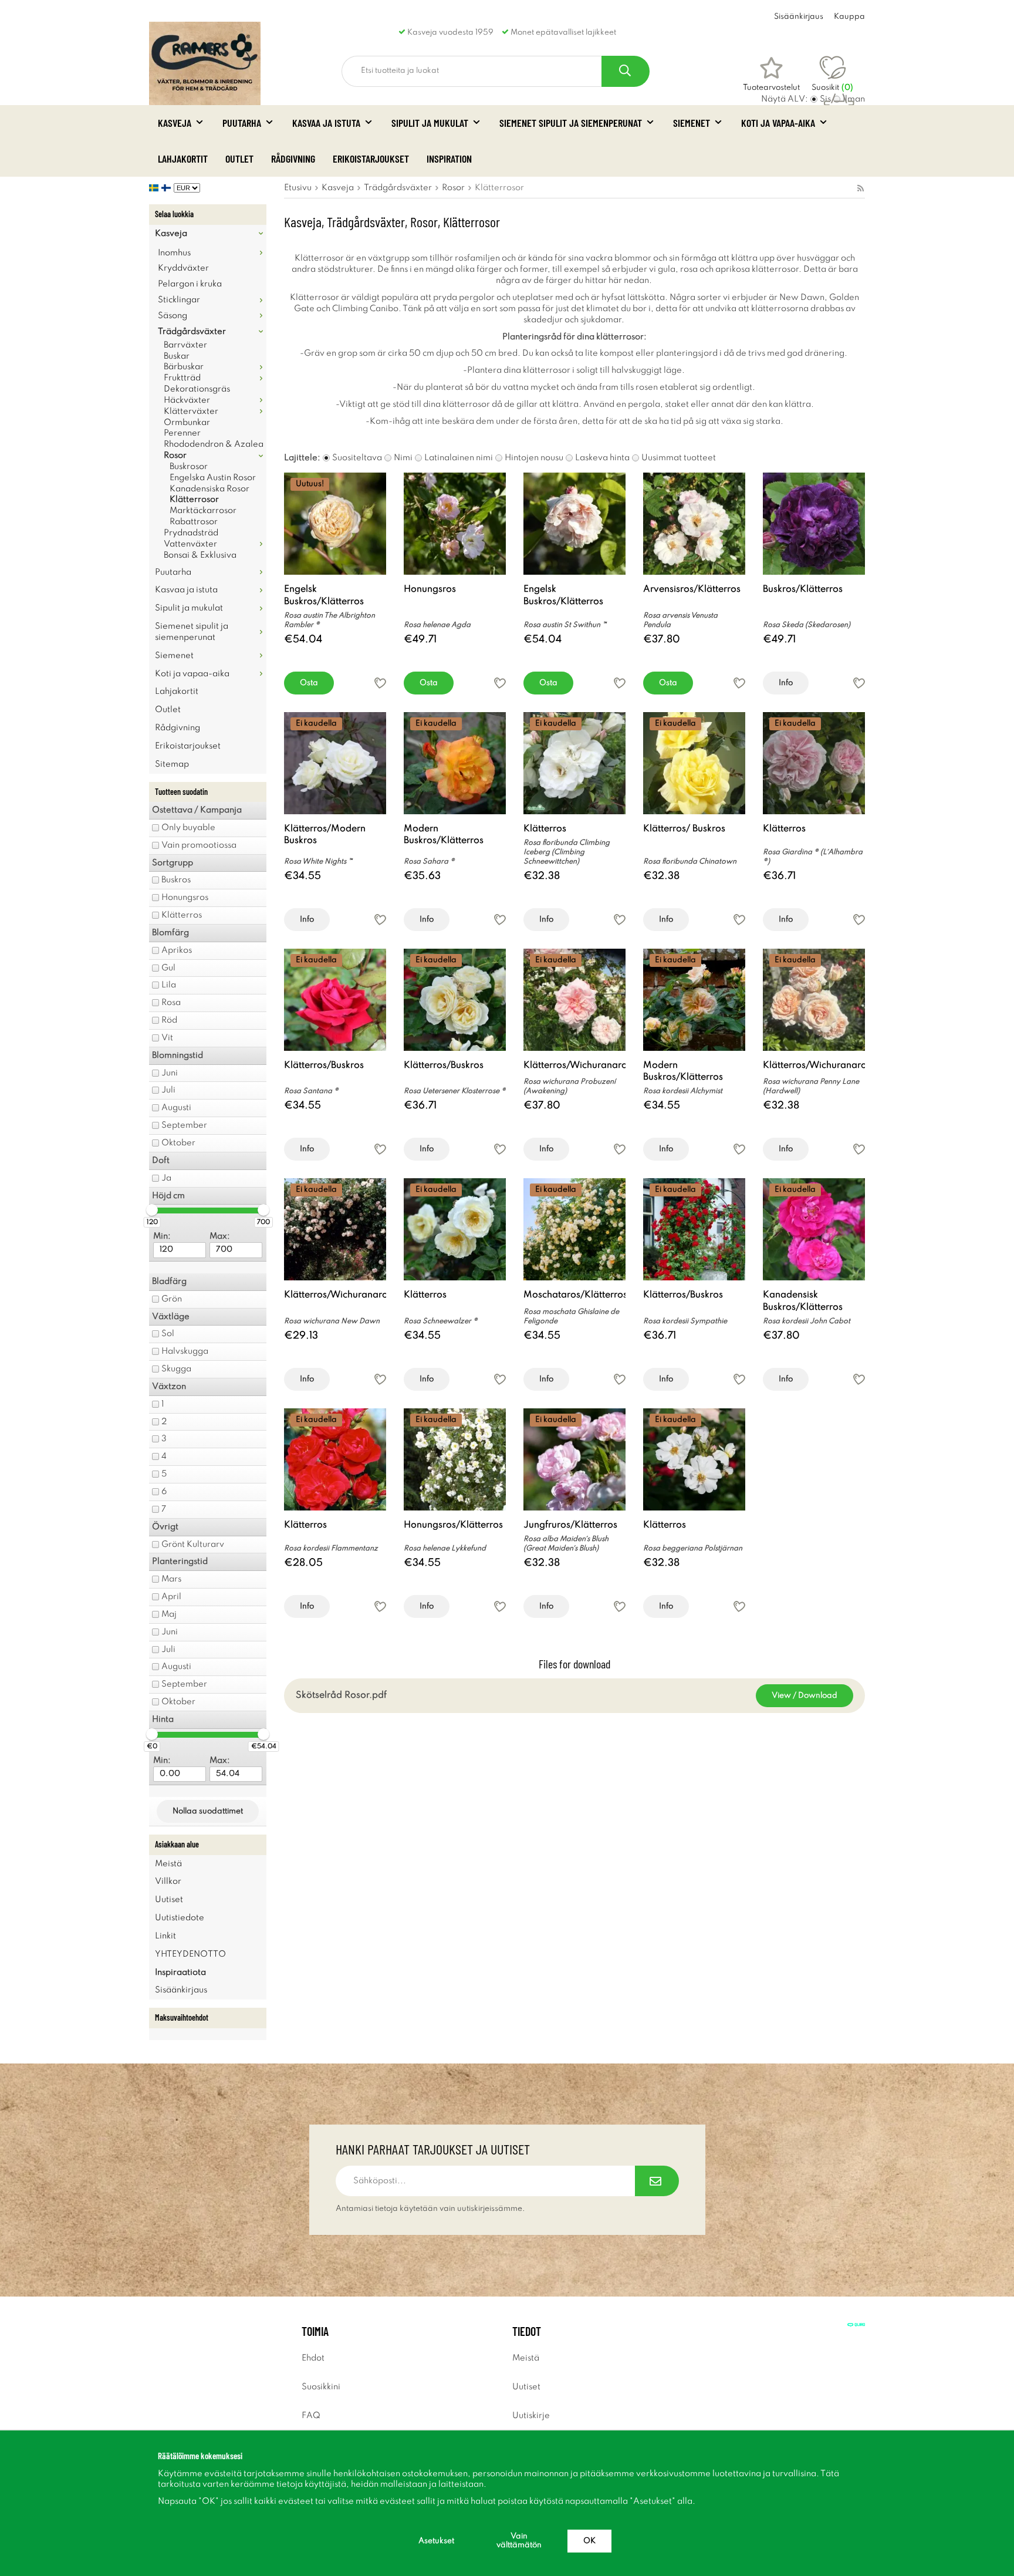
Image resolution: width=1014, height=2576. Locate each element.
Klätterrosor (194, 500)
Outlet (239, 159)
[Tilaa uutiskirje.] (657, 2181)
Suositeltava (357, 458)
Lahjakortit (183, 159)
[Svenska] (155, 188)
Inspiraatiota (180, 1973)
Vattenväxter (190, 544)
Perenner (182, 433)
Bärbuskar (184, 367)
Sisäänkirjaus (799, 17)
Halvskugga (185, 1351)
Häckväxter (187, 400)
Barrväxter (185, 345)
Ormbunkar (187, 423)
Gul (168, 968)
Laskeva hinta (602, 458)
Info (786, 683)
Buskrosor (189, 467)
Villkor (168, 1882)
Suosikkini (321, 2387)
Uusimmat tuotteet (679, 458)
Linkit (165, 1936)
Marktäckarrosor (203, 511)
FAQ (311, 2416)
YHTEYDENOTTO (190, 1954)
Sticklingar (179, 300)
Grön (172, 1299)
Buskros (176, 880)
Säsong (173, 316)
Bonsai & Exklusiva (200, 555)
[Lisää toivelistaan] (380, 683)
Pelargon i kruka (190, 284)
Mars (171, 1579)
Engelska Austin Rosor (213, 478)
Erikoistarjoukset (371, 159)
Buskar (177, 356)
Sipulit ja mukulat (430, 123)
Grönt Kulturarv (193, 1545)
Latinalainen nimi (459, 458)
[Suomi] (168, 188)
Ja (166, 1178)
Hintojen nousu (534, 458)
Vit (167, 1038)
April (171, 1597)
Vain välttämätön (519, 2541)
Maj (169, 1614)
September (184, 1125)
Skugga (176, 1369)
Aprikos (177, 950)
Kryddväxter (183, 268)
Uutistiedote (180, 1918)
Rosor (175, 456)
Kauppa (849, 17)
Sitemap (172, 764)
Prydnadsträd (191, 533)
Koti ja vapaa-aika (778, 123)
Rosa (171, 1003)
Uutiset (169, 1900)
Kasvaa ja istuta (326, 123)
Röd (169, 1020)
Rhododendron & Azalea (214, 444)
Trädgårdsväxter (192, 332)
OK (589, 2541)
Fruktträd (182, 378)
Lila (169, 985)
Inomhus (174, 253)
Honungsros (185, 898)
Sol (168, 1334)
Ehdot (313, 2358)
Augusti (176, 1108)
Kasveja (175, 123)
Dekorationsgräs (197, 389)
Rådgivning (293, 159)
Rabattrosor (194, 522)
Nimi (403, 458)
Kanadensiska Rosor (209, 489)
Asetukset (436, 2541)
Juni (170, 1073)
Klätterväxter (191, 412)
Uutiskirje (531, 2416)
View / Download (805, 1696)
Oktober (178, 1143)
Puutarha (242, 123)
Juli (168, 1090)
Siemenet (692, 123)
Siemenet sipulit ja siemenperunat (571, 123)
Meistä (168, 1864)
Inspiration (449, 159)
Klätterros (182, 915)
